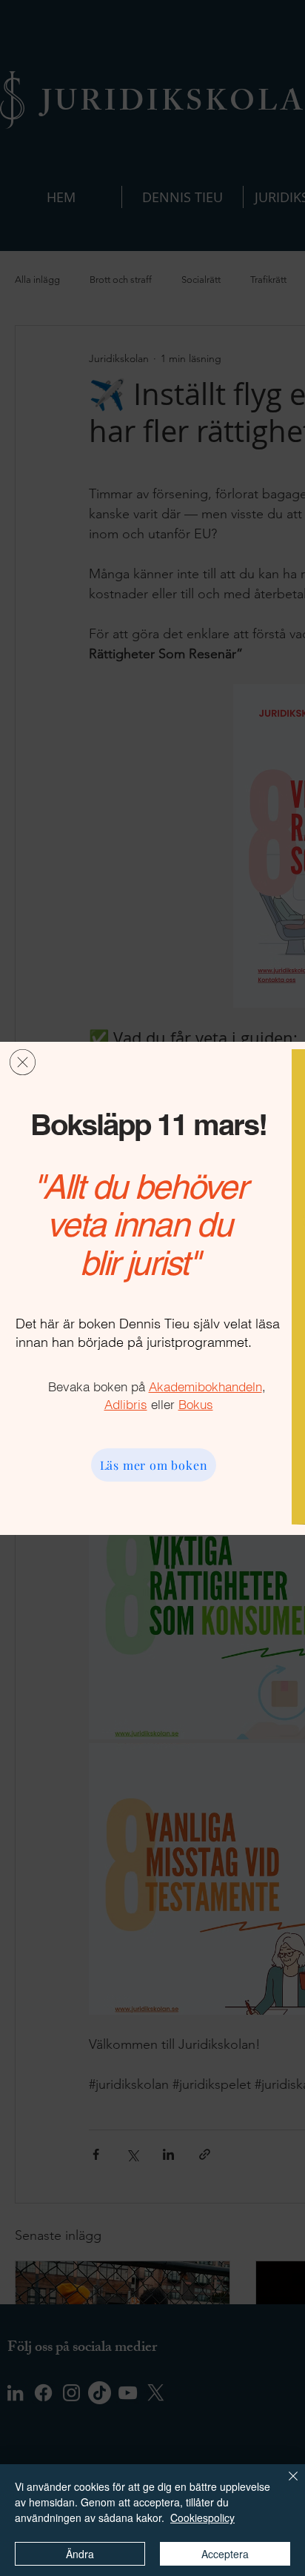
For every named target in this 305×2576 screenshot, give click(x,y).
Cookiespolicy (202, 2518)
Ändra (80, 2554)
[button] (23, 1062)
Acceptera (225, 2554)
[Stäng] (284, 2485)
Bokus (196, 1404)
